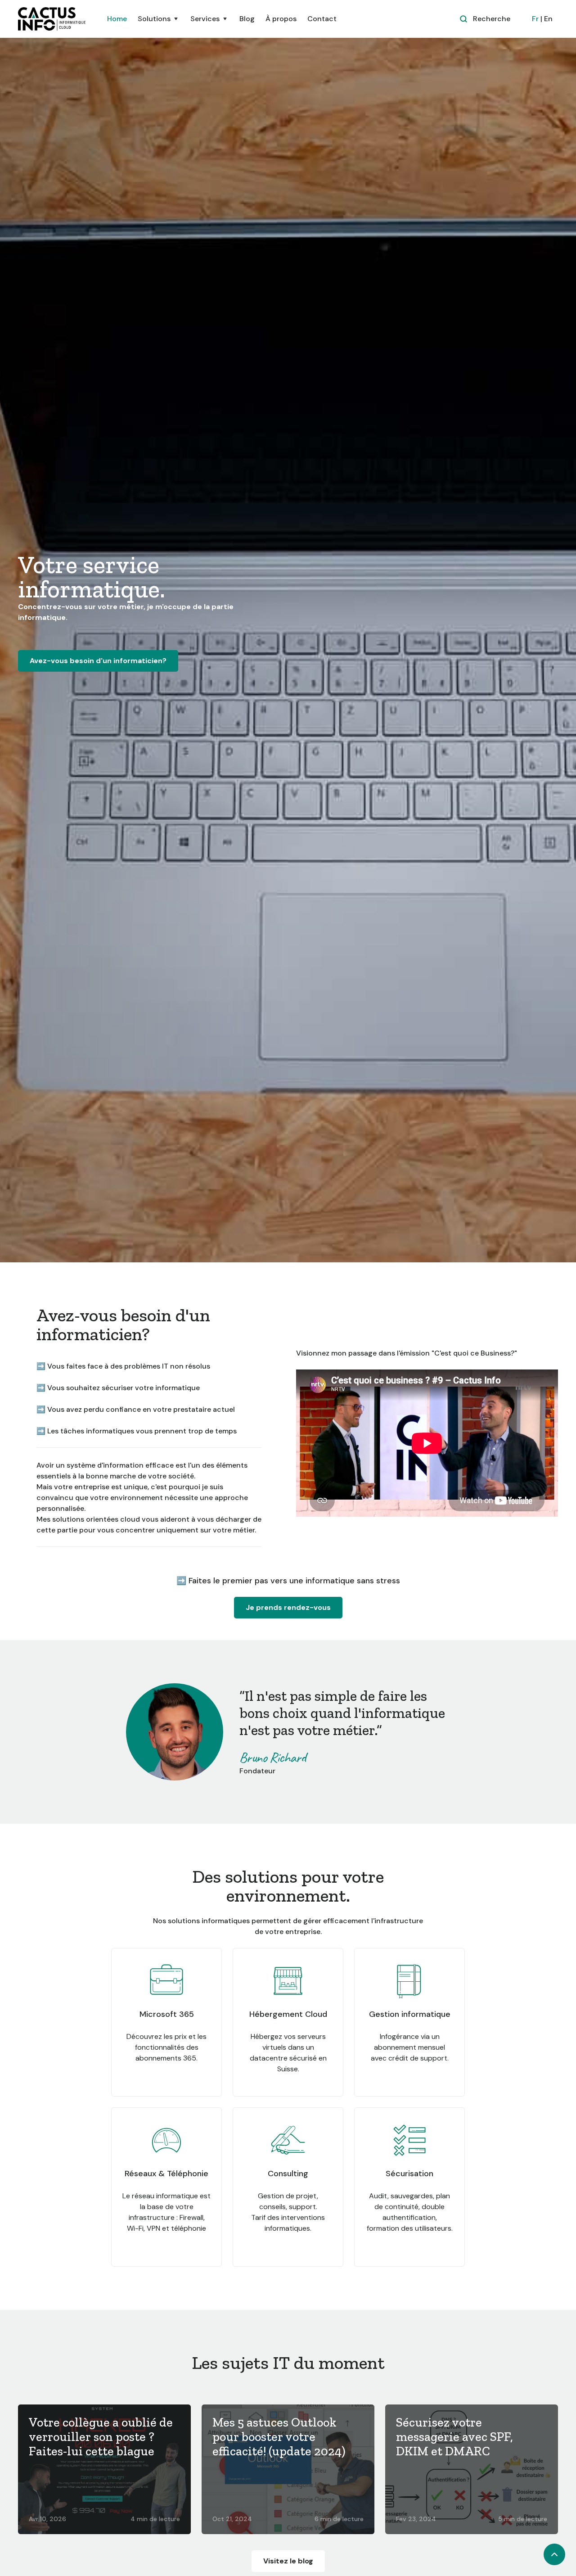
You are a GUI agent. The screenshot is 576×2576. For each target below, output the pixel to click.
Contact (322, 19)
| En (542, 19)
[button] (159, 19)
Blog (247, 19)
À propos (281, 19)
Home (117, 19)
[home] (52, 19)
